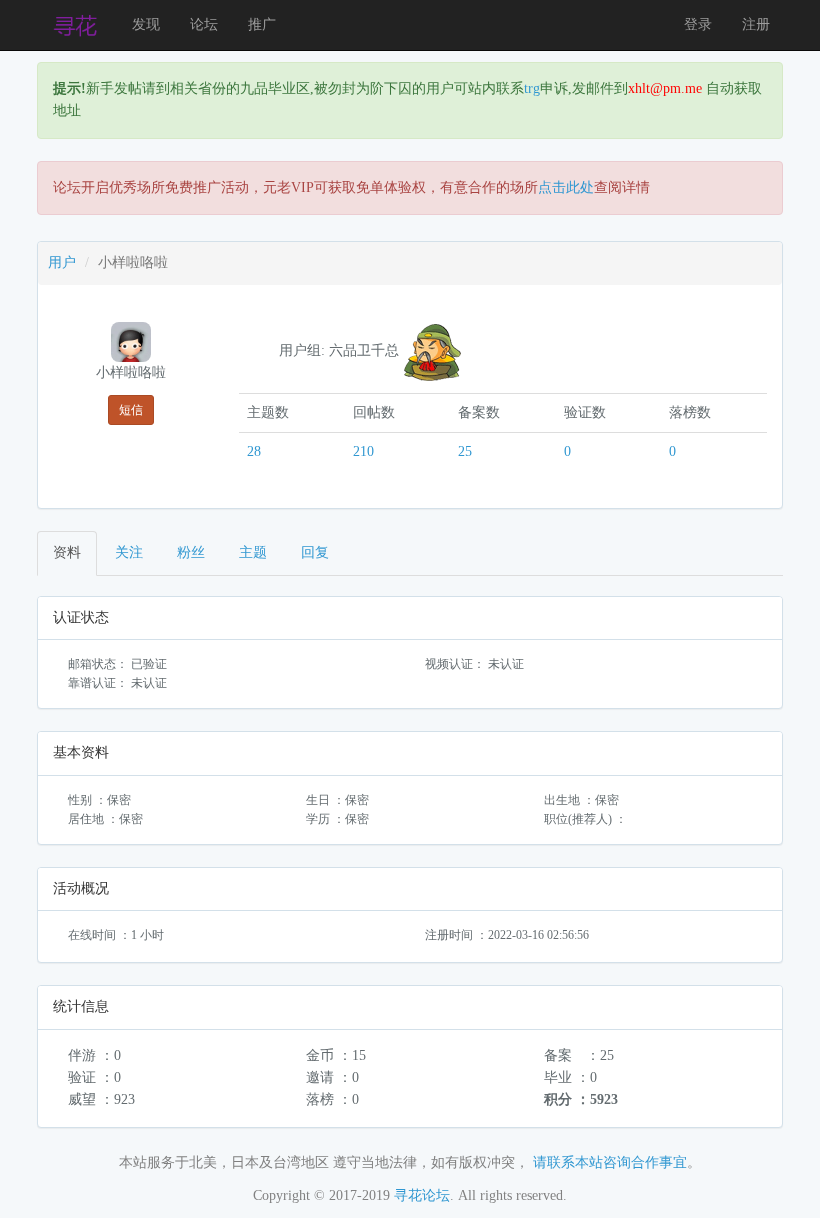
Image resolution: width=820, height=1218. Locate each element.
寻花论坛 (422, 1195)
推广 (262, 24)
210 (363, 451)
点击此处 (566, 187)
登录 (698, 24)
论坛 (204, 24)
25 (465, 451)
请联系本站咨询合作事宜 (610, 1162)
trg (532, 88)
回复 (315, 552)
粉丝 (191, 552)
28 (254, 451)
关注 (129, 552)
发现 (146, 24)
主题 (253, 552)
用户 (62, 262)
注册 (756, 24)
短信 (131, 410)
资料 (67, 552)
